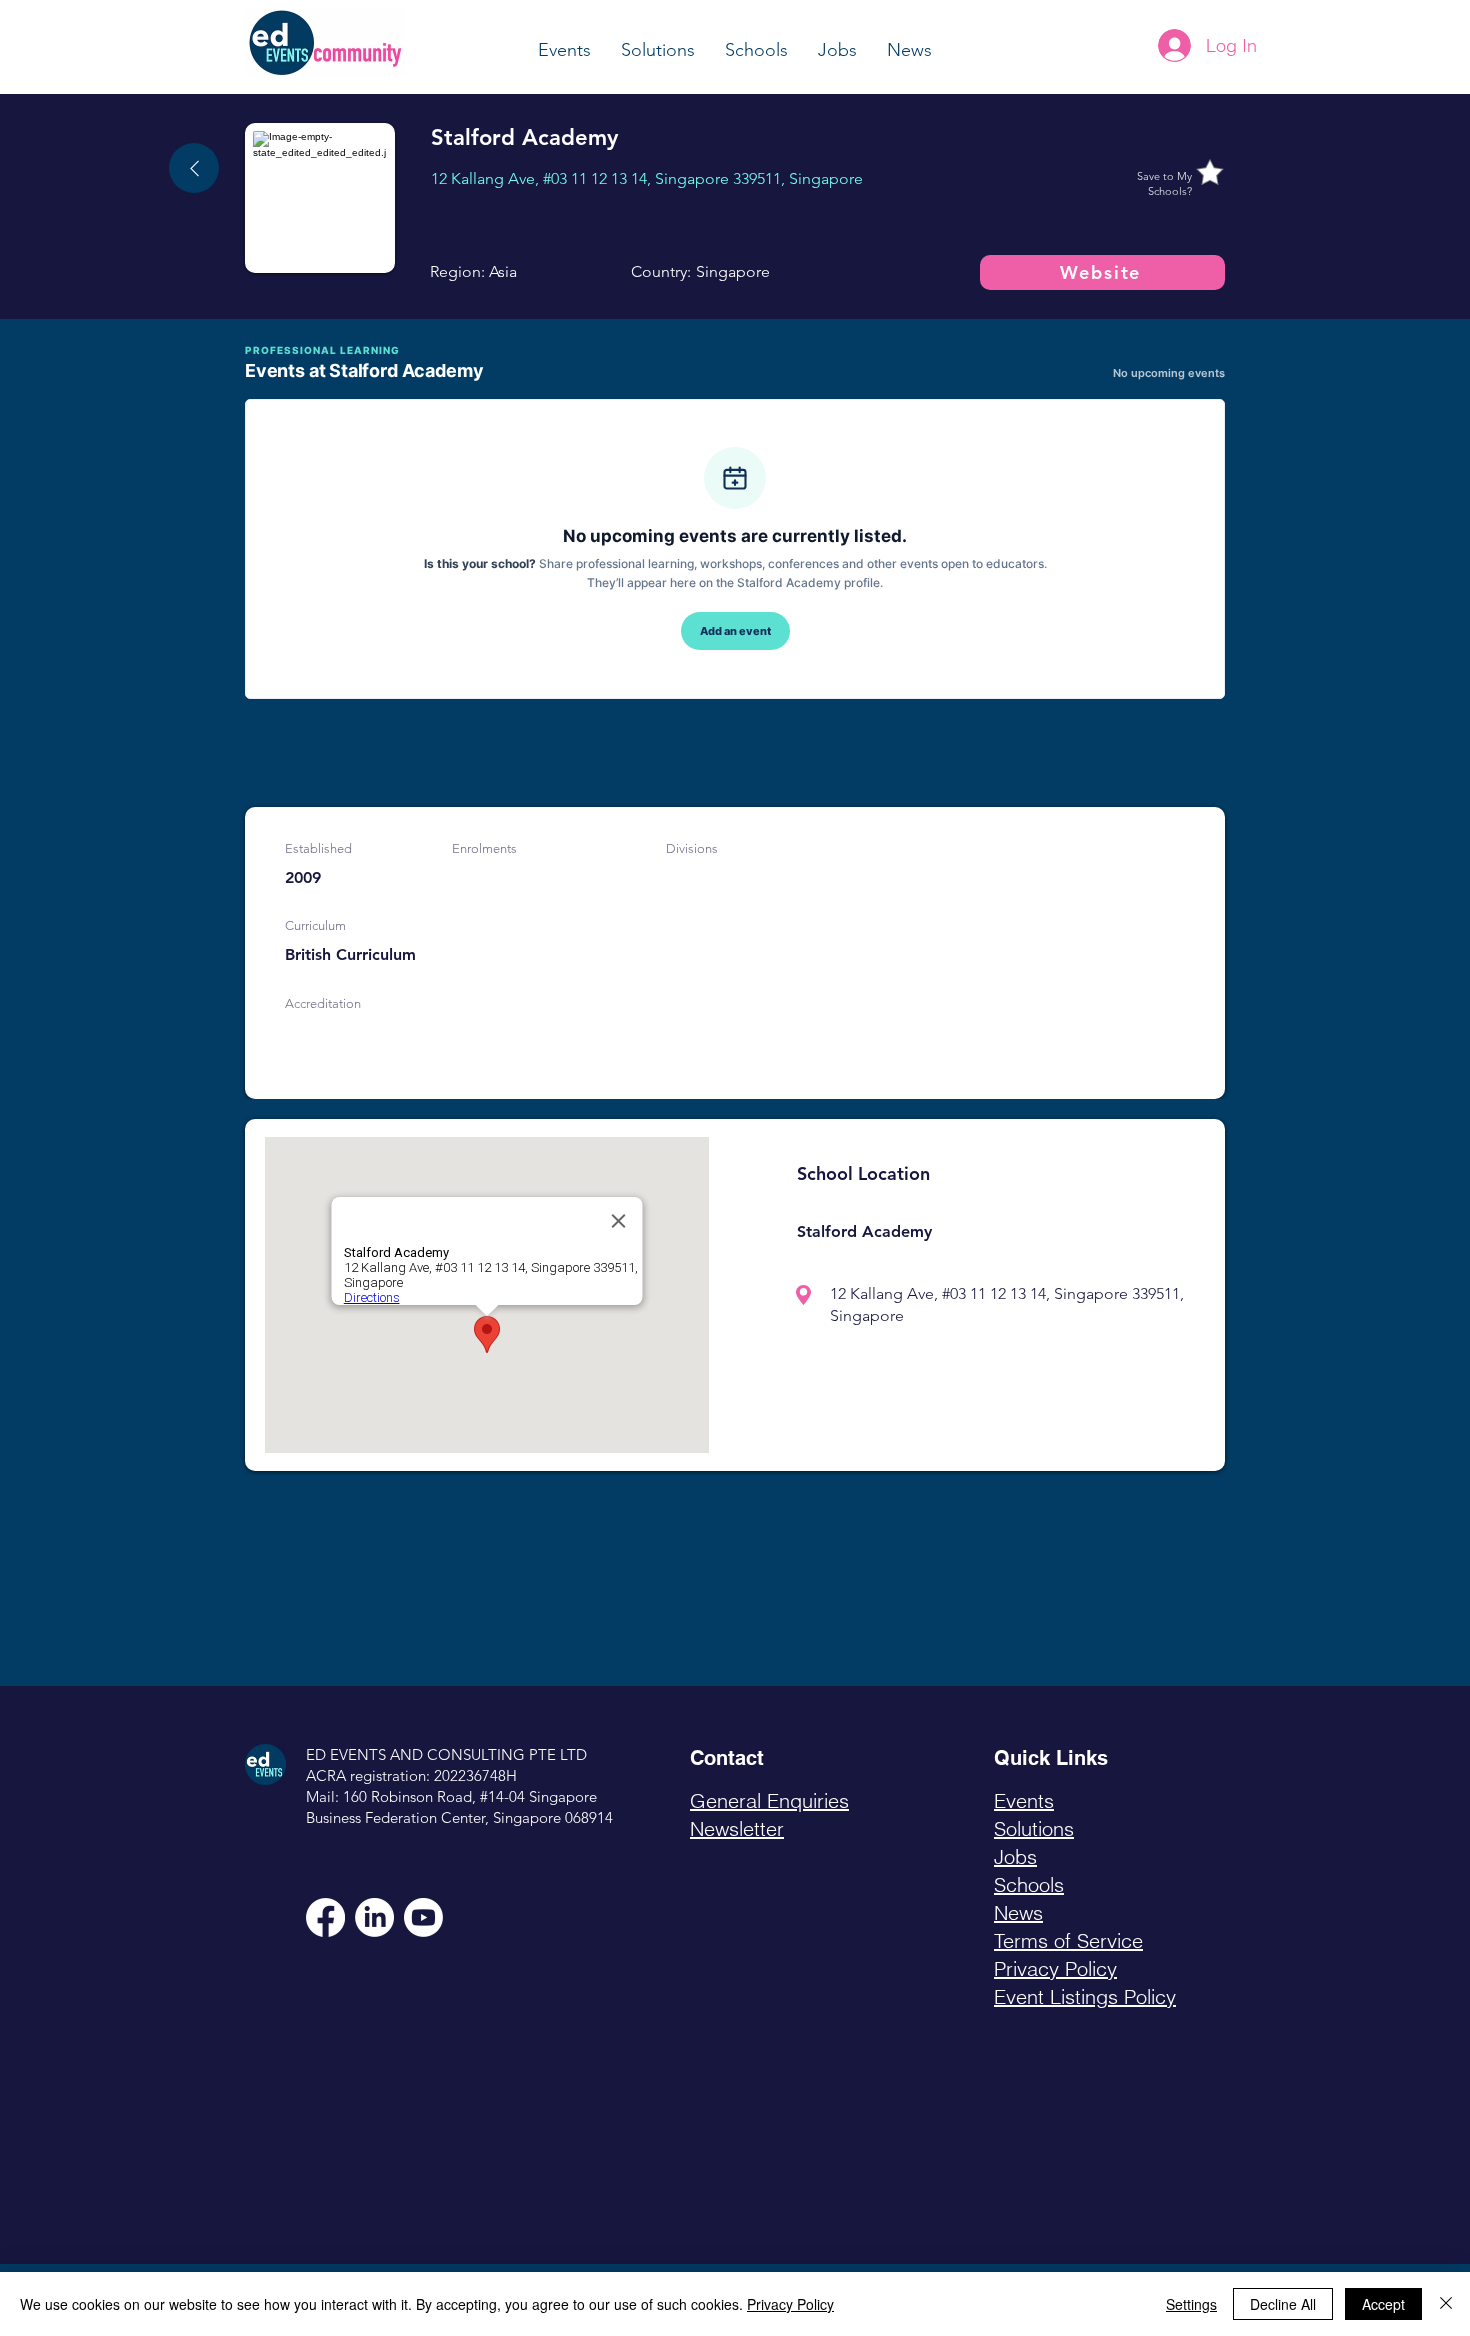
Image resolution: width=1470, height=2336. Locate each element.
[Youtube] (423, 1917)
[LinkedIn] (374, 1917)
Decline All (1283, 2304)
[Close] (1446, 2304)
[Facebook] (325, 1917)
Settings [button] (1191, 2304)
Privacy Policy (790, 2304)
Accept (1383, 2304)
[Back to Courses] (194, 168)
